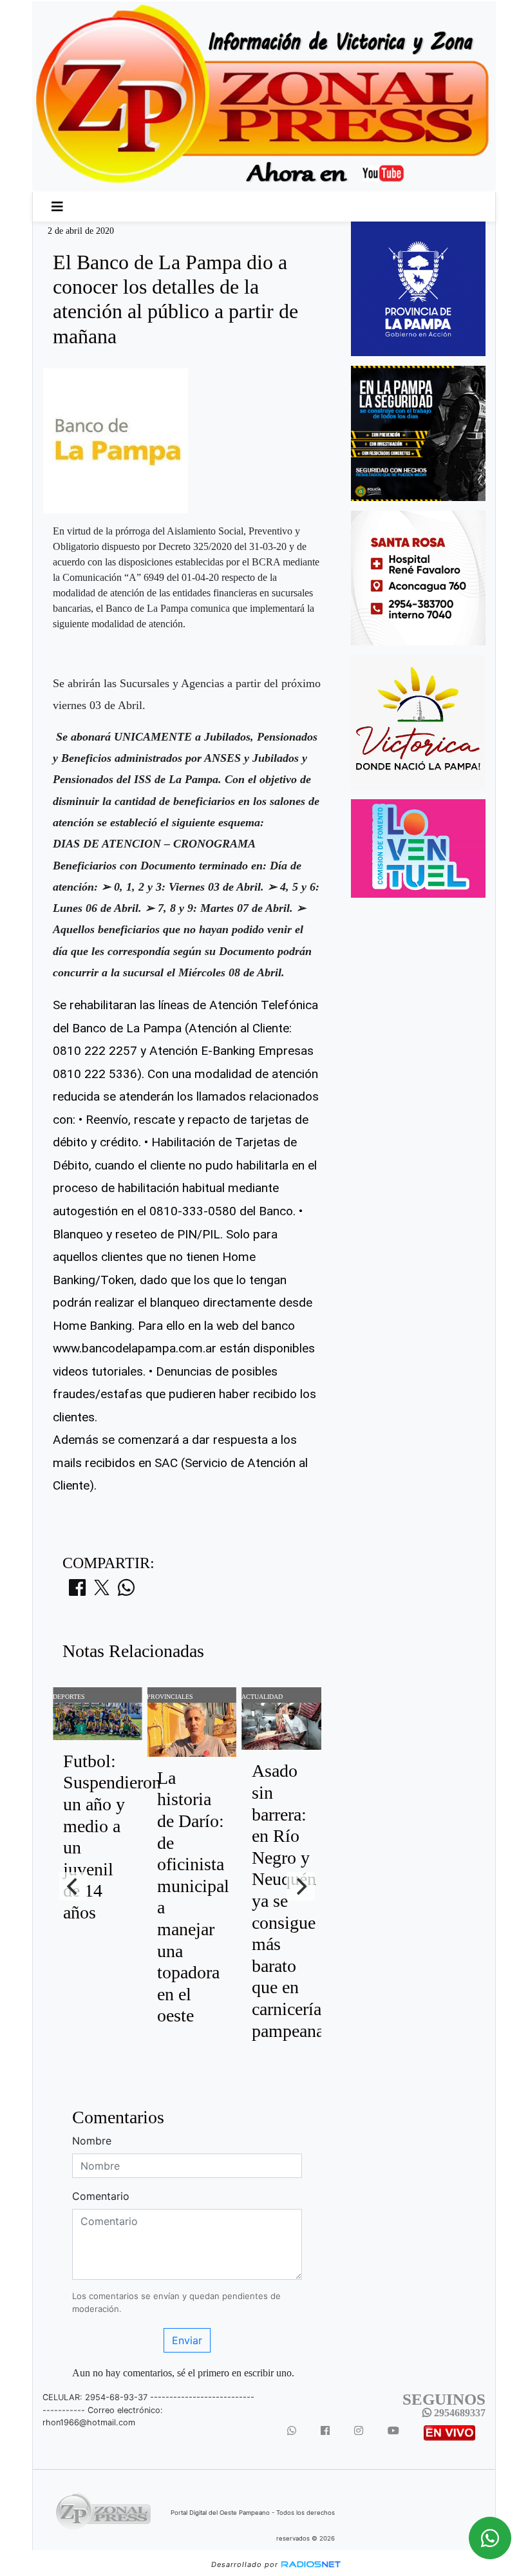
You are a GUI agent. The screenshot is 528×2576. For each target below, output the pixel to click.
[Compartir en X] (102, 1591)
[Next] (301, 1886)
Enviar (187, 2340)
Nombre (92, 2141)
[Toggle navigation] (57, 207)
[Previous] (73, 1886)
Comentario (101, 2196)
